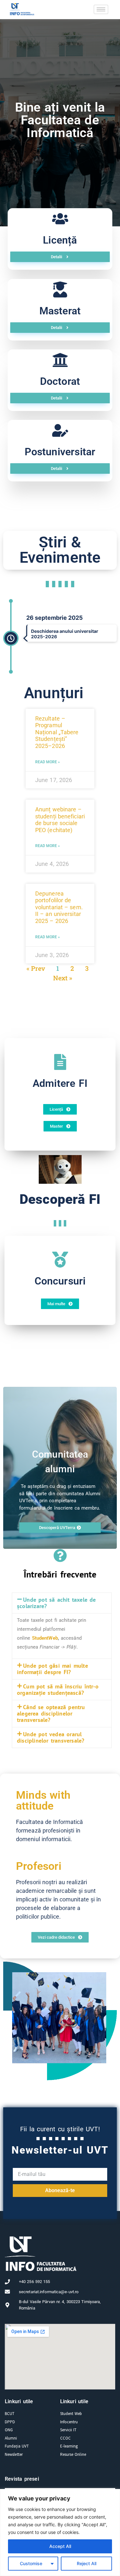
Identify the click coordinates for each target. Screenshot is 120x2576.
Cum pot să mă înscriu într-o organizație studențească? (58, 1690)
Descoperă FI (60, 1199)
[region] (60, 2532)
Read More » (48, 762)
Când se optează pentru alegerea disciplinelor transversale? (51, 1713)
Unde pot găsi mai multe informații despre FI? (52, 1669)
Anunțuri (54, 693)
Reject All (87, 2563)
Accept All (60, 2546)
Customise (31, 2563)
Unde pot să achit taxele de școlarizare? (56, 1603)
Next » (63, 978)
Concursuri (60, 1281)
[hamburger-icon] (101, 9)
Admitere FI (60, 1083)
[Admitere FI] (60, 1062)
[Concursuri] (60, 1260)
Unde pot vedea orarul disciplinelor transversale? (51, 1737)
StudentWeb (45, 1638)
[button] (62, 1603)
